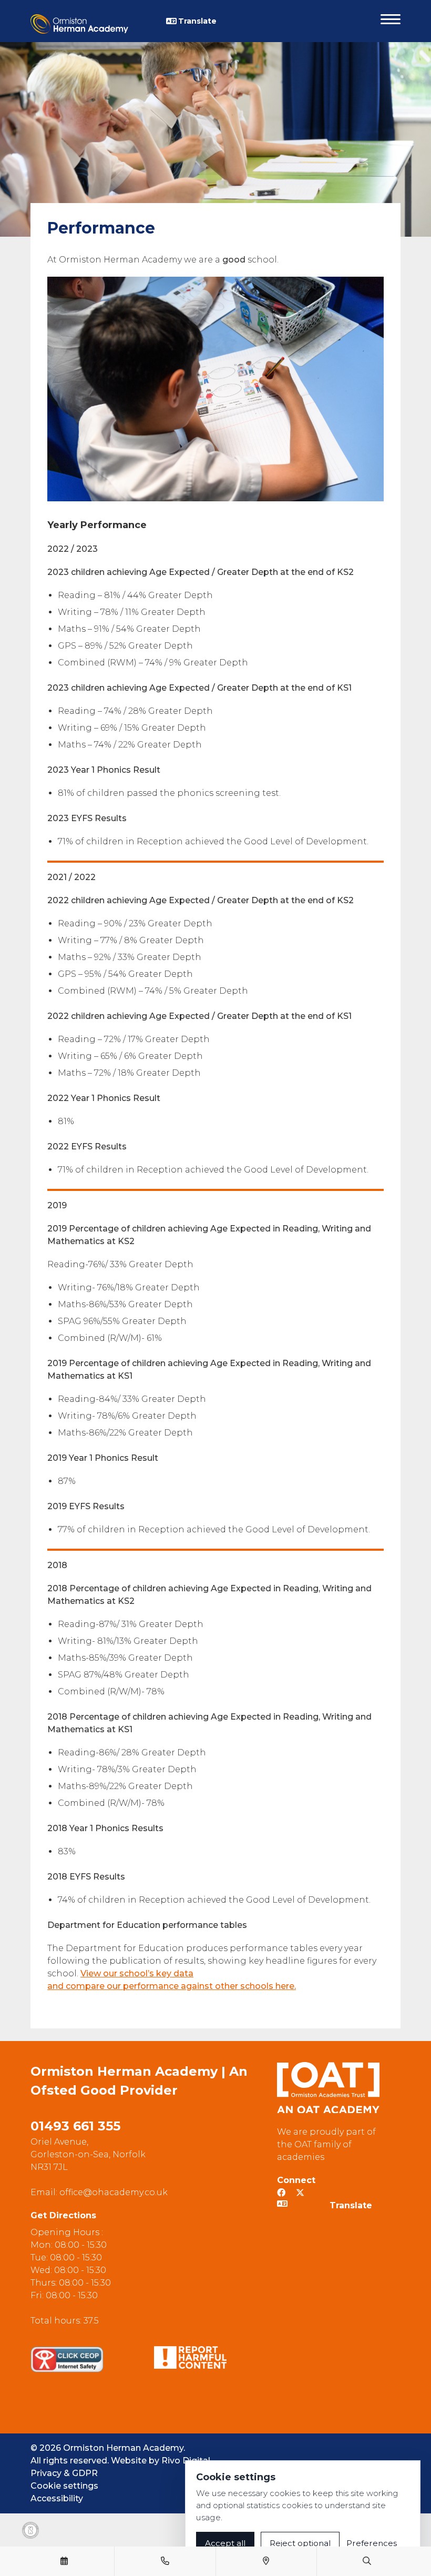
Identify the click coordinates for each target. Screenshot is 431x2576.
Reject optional (300, 2543)
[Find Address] (266, 2561)
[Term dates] (64, 2561)
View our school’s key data (137, 1973)
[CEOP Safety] (67, 2359)
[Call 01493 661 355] (165, 2561)
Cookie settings (64, 2486)
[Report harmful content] (191, 2357)
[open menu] (391, 21)
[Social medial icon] (300, 2193)
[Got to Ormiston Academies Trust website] (328, 2088)
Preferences (372, 2543)
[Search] (367, 2561)
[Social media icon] (281, 2193)
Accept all (225, 2543)
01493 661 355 (75, 2126)
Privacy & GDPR (64, 2473)
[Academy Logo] (98, 21)
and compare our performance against (130, 1986)
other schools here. (254, 1986)
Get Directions (63, 2215)
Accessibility (57, 2498)
